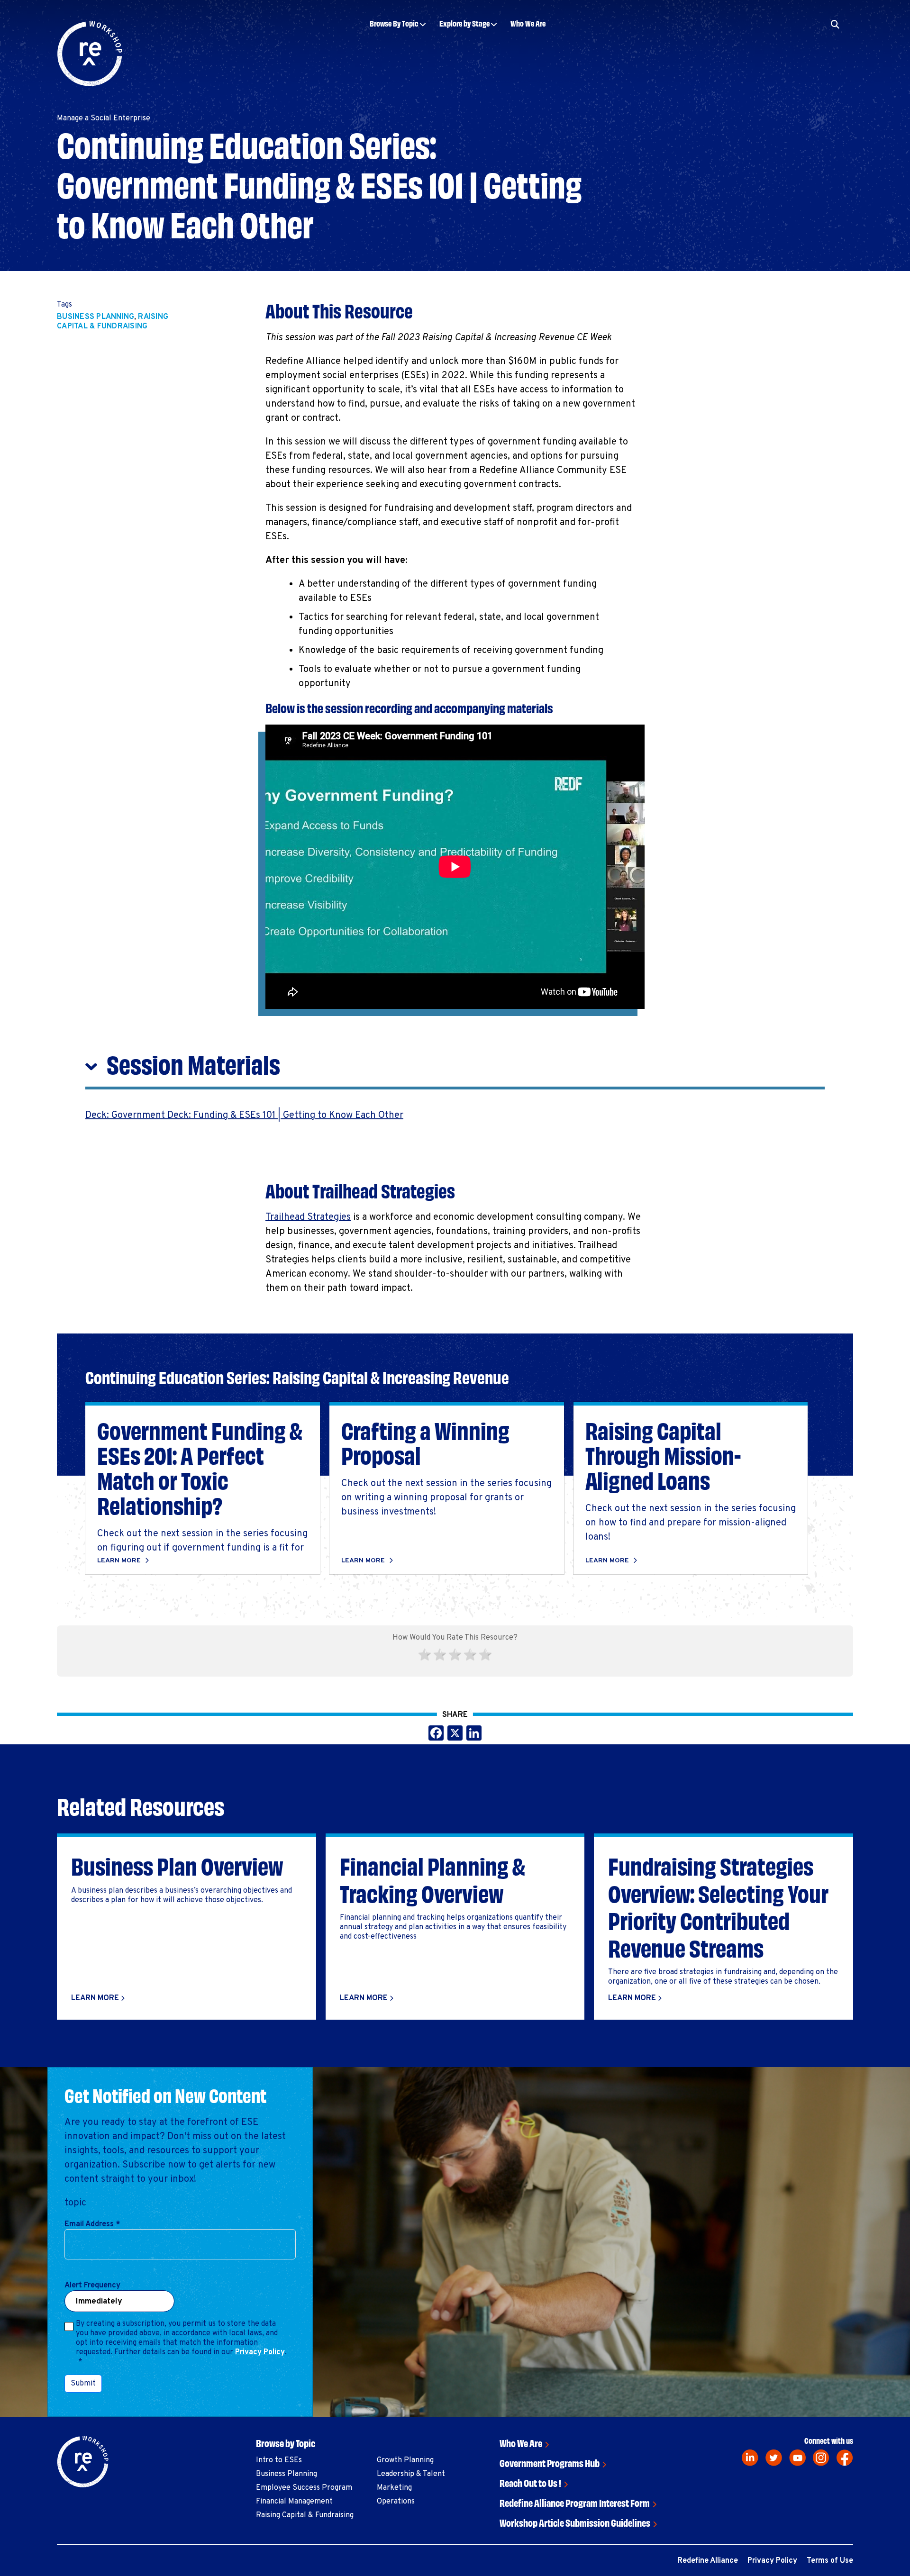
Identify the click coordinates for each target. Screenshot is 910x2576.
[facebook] (845, 2458)
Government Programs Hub (550, 2463)
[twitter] (774, 2458)
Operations (396, 2502)
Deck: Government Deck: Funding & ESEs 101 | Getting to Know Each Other (244, 1116)
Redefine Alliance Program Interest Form (575, 2502)
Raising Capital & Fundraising (113, 322)
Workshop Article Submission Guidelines (575, 2522)
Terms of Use (830, 2561)
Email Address (92, 2224)
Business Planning (96, 317)
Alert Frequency (92, 2286)
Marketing (394, 2488)
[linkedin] (750, 2458)
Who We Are (528, 23)
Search (789, 53)
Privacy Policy (260, 2352)
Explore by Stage (464, 23)
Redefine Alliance (708, 2561)
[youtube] (797, 2458)
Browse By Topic (394, 23)
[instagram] (821, 2458)
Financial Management (294, 2502)
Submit (83, 2384)
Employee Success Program (304, 2488)
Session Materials (193, 1063)
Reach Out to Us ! (530, 2482)
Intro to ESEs (279, 2460)
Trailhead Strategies (308, 1217)
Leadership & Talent (411, 2474)
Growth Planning (405, 2460)
